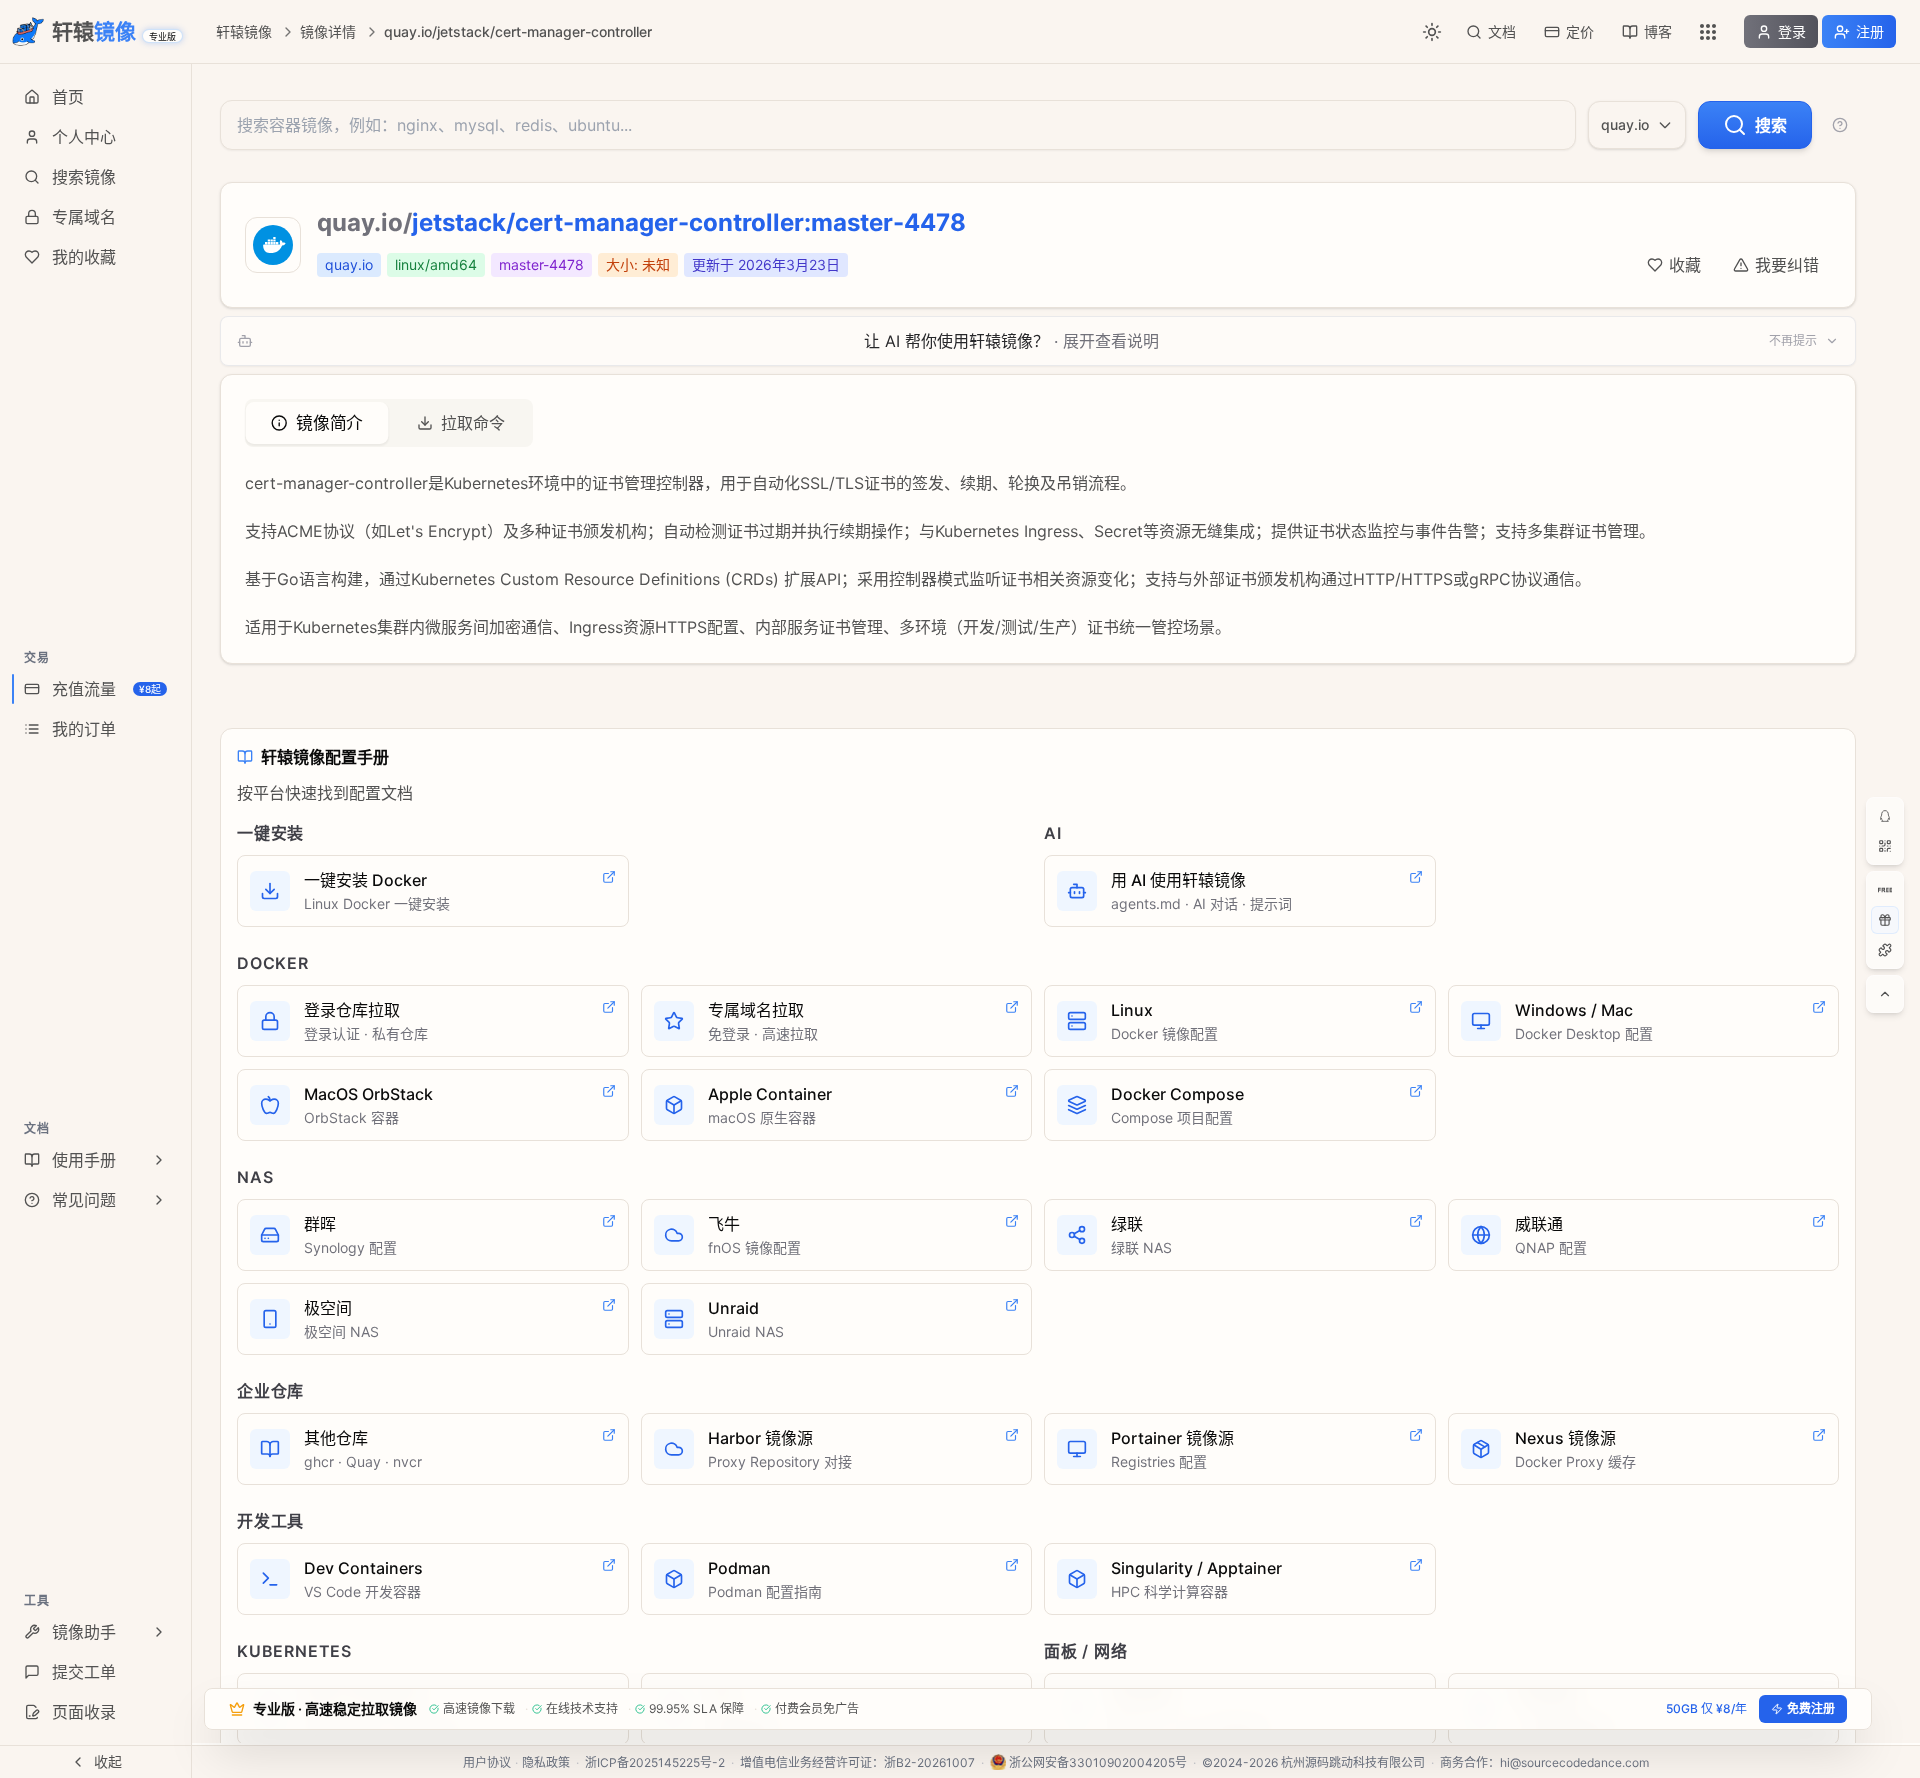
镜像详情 (328, 31)
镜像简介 (329, 423)
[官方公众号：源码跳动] (1885, 846)
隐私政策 (546, 1762)
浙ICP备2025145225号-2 (655, 1762)
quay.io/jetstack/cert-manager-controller (518, 31)
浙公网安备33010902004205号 (1098, 1762)
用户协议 (487, 1762)
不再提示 (1793, 340)
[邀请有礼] (1885, 920)
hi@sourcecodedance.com (1574, 1762)
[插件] (1885, 950)
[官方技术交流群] (1885, 816)
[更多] (1708, 32)
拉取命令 (473, 423)
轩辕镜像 (244, 31)
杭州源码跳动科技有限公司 (1353, 1762)
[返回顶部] (1885, 994)
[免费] (1885, 890)
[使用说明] (1840, 125)
